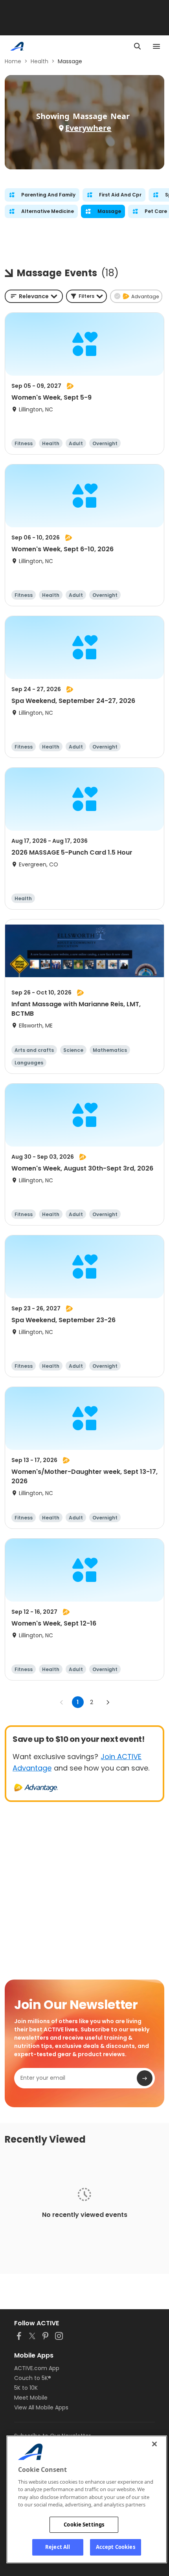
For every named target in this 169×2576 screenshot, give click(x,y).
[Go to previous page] (62, 1702)
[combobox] (34, 296)
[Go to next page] (108, 1702)
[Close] (154, 2444)
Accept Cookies (116, 2547)
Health (39, 61)
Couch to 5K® (33, 2378)
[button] (86, 296)
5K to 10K (26, 2388)
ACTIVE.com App (37, 2368)
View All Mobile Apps (41, 2407)
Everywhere (88, 128)
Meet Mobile (31, 2398)
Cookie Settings (84, 2525)
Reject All (58, 2547)
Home (13, 61)
